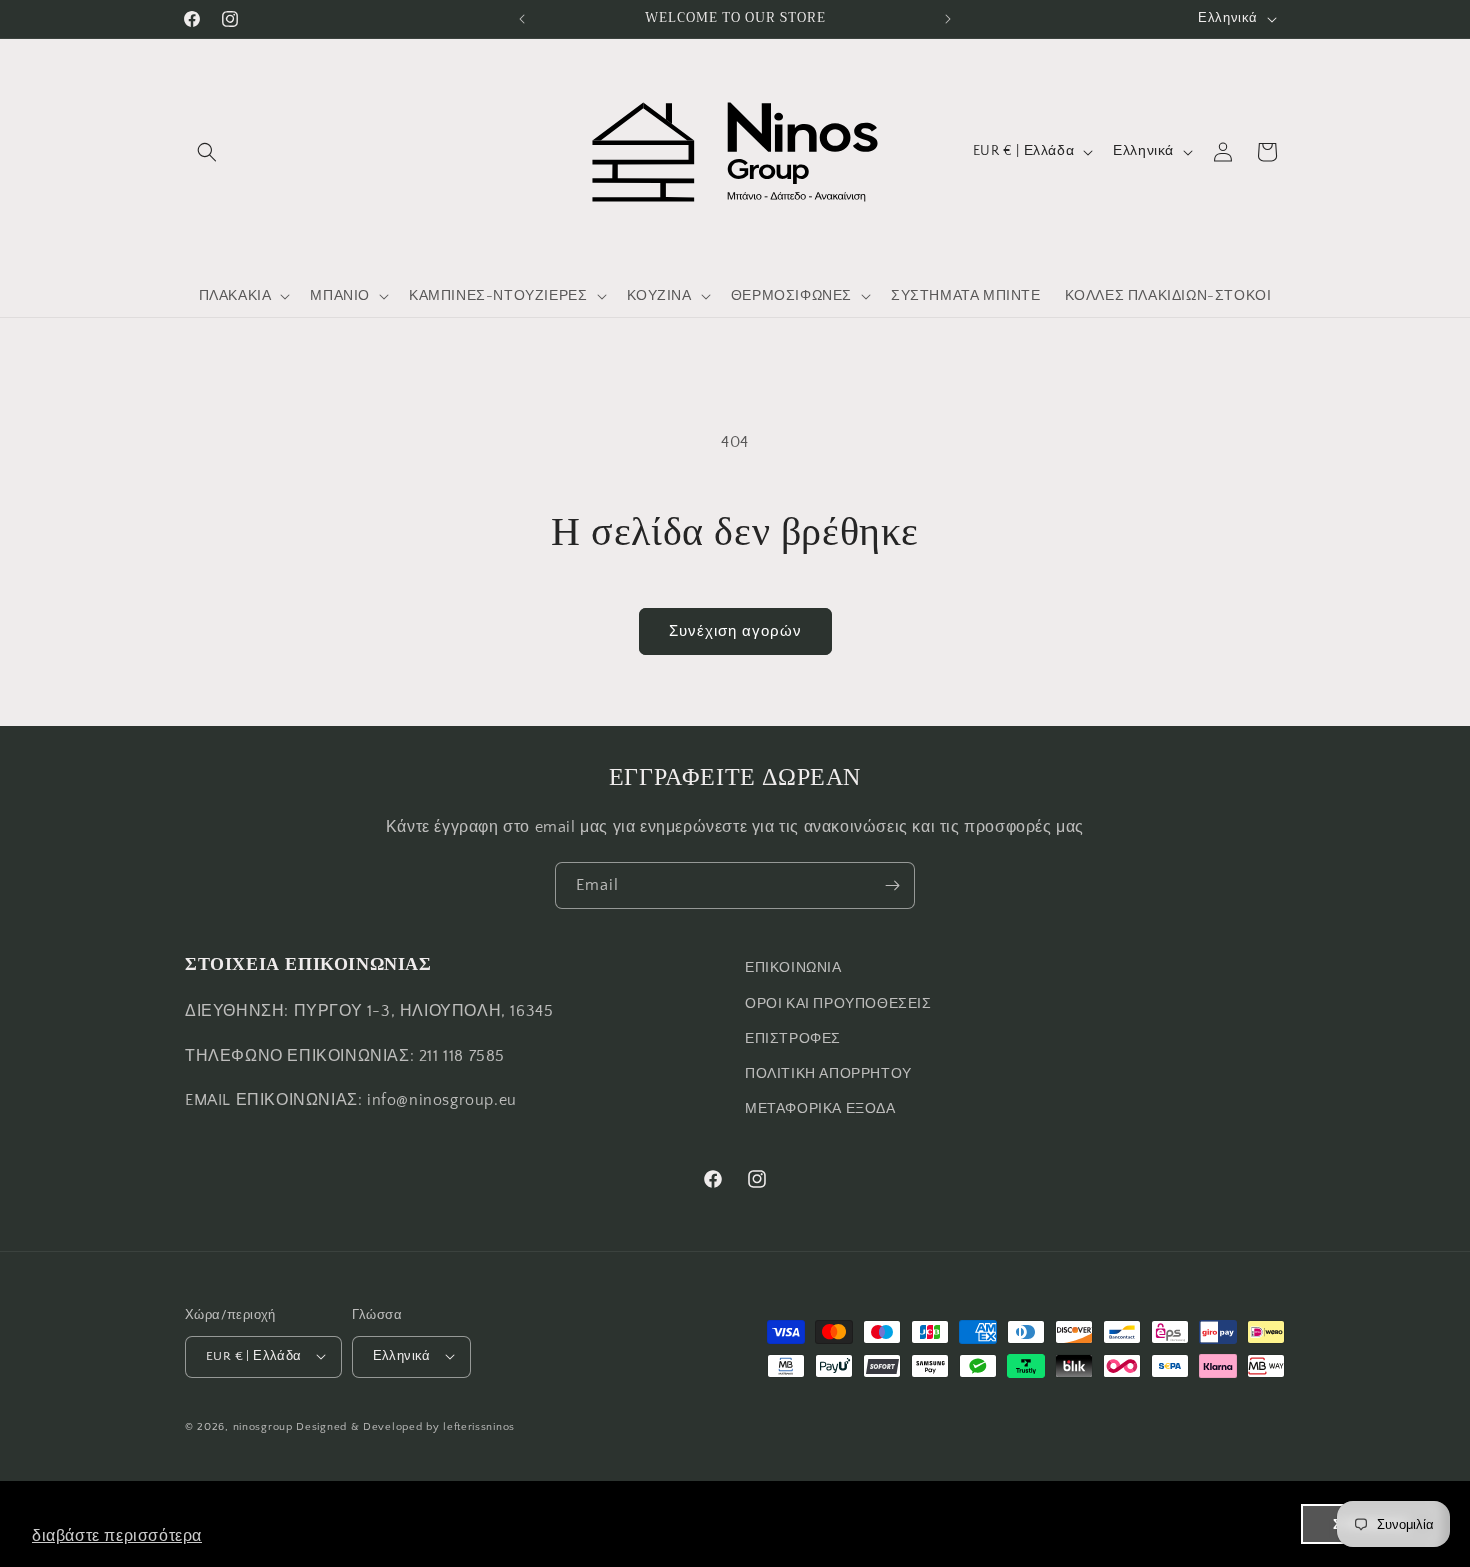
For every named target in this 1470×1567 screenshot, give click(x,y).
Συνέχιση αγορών (735, 631)
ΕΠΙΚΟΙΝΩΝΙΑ (793, 968)
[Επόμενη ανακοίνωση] (948, 19)
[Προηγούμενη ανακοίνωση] (522, 19)
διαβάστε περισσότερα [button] (117, 1535)
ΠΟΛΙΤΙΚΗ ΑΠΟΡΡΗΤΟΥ (828, 1073)
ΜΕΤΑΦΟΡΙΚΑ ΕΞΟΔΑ (820, 1109)
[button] (207, 152)
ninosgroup (263, 1426)
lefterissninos (479, 1426)
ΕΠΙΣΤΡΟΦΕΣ (793, 1038)
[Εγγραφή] (892, 885)
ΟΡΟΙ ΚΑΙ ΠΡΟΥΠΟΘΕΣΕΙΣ (838, 1003)
